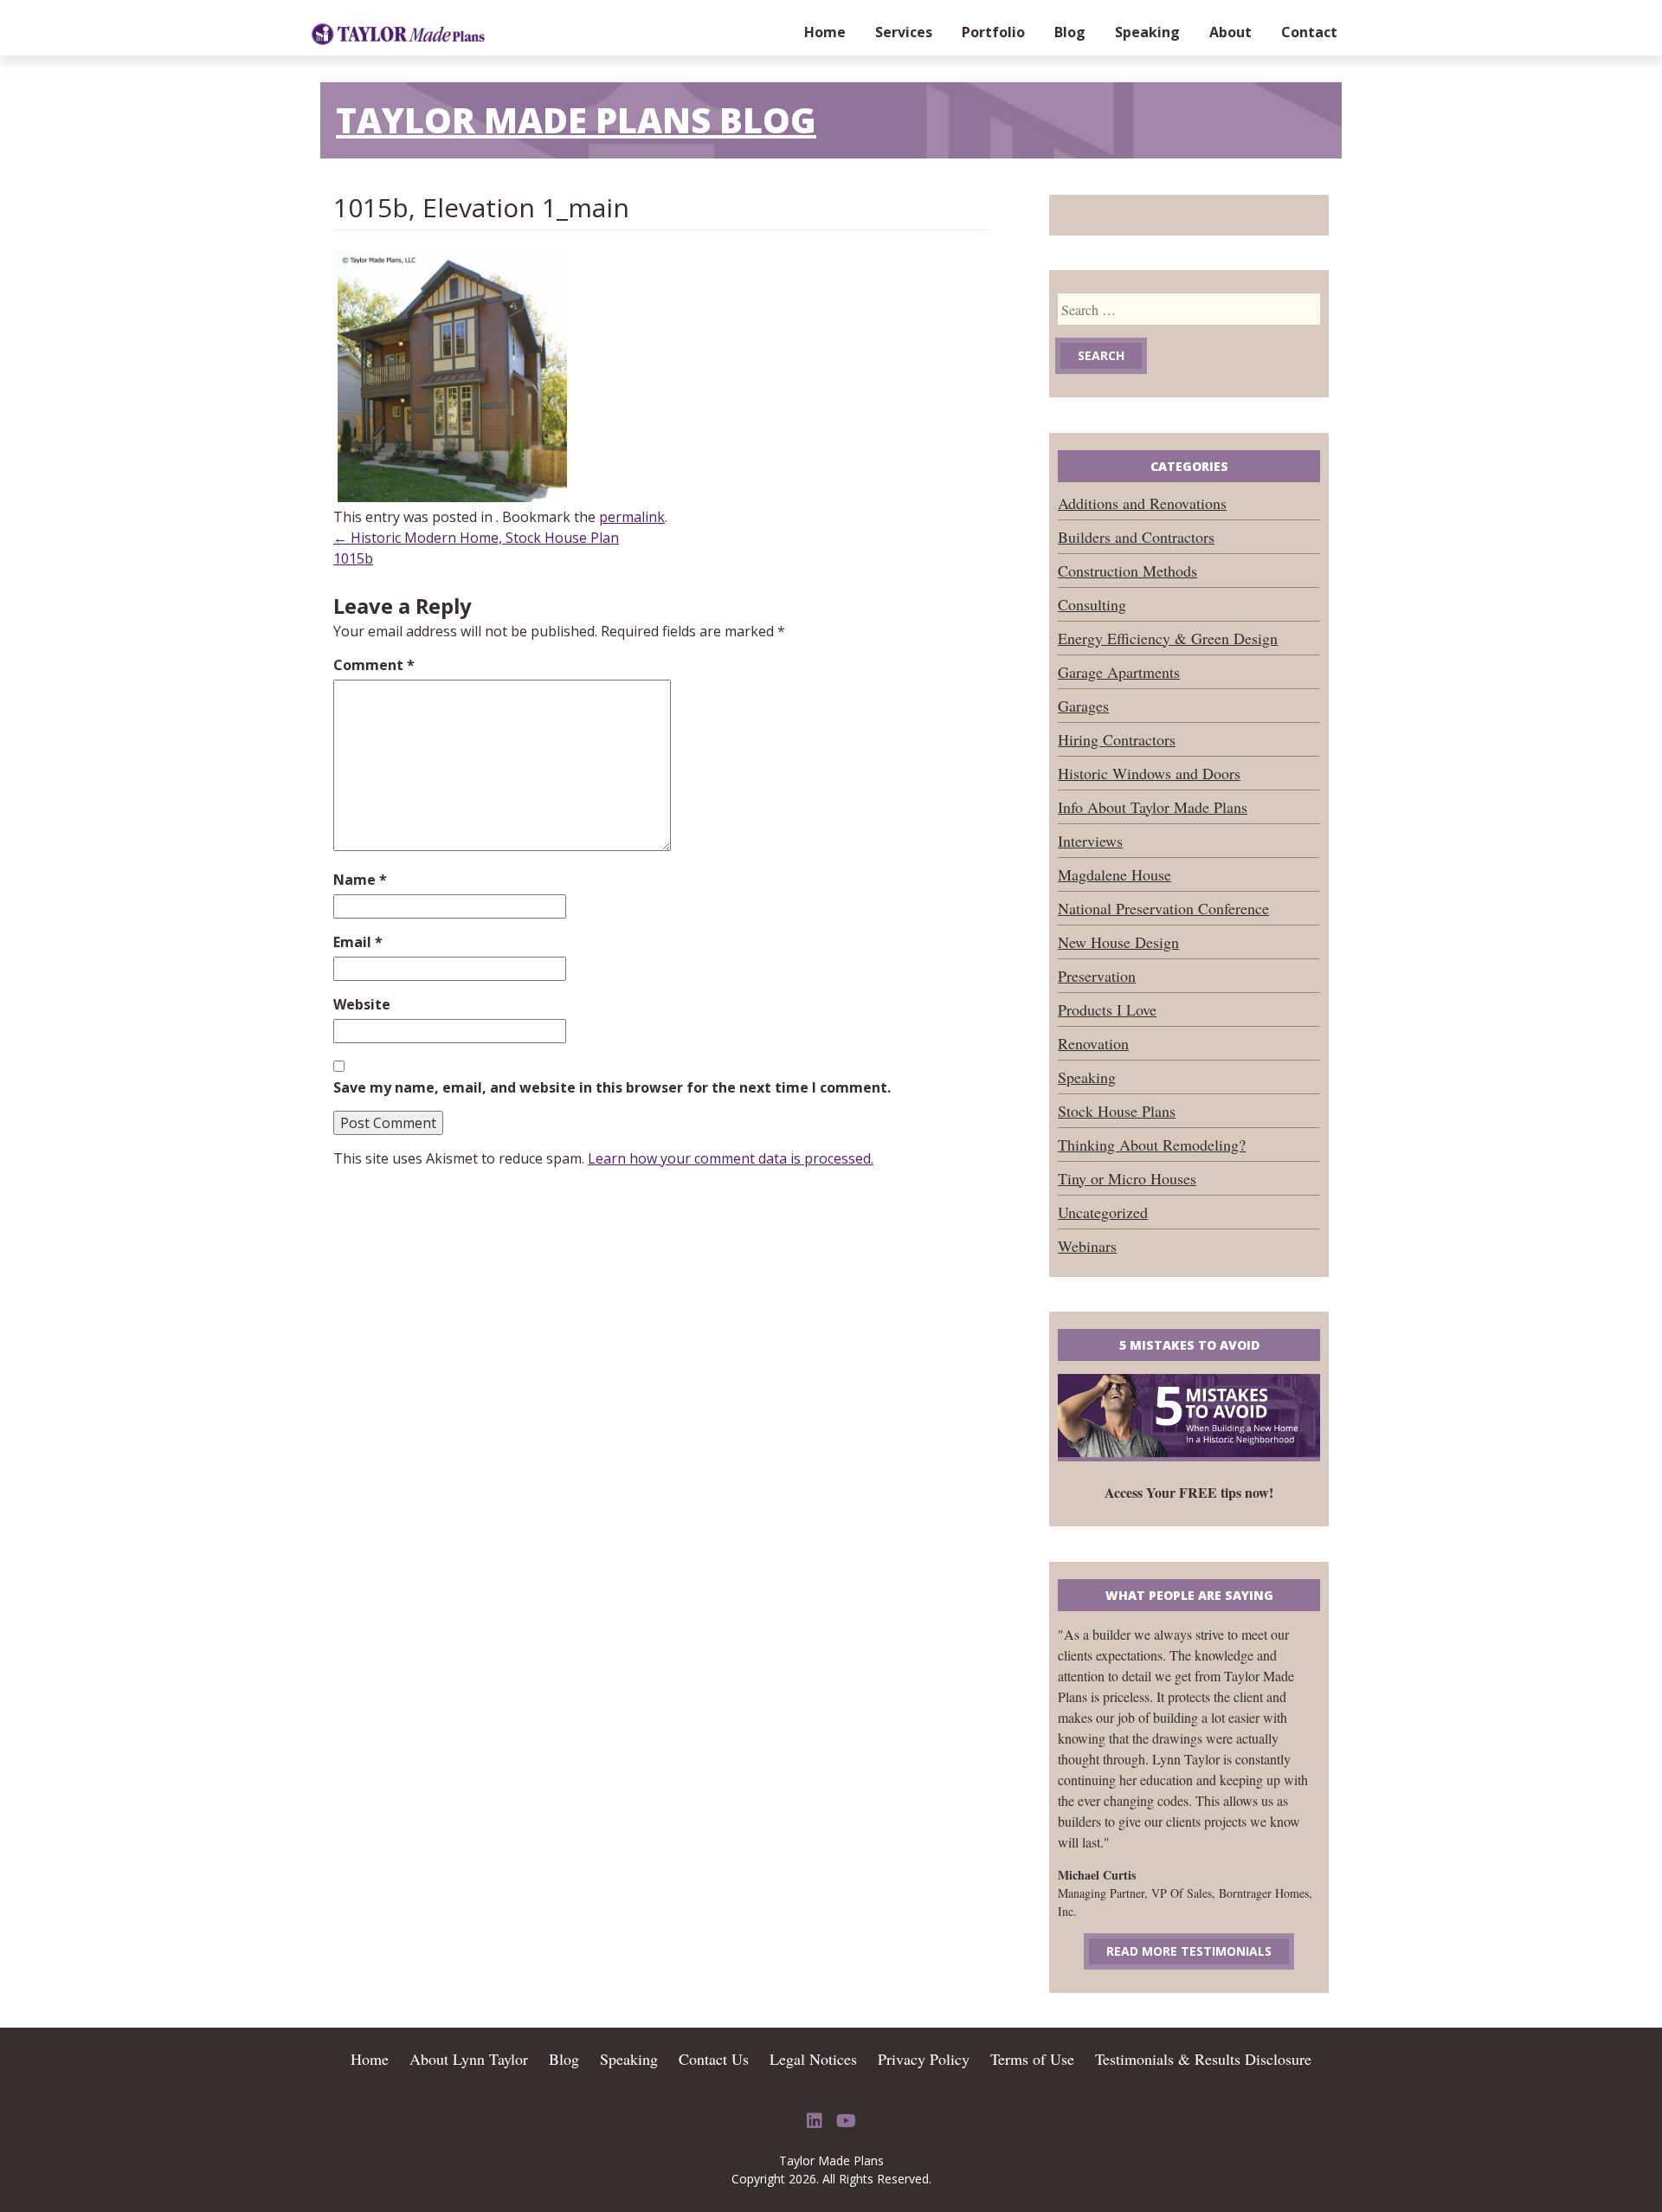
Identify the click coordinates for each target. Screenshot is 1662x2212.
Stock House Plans (1117, 1111)
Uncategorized (1103, 1212)
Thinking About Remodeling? (1152, 1145)
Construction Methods (1127, 571)
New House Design (1118, 942)
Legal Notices (813, 2059)
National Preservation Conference (1163, 908)
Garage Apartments (1119, 672)
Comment (374, 665)
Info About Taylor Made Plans (1153, 807)
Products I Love (1107, 1009)
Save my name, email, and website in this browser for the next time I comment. (612, 1087)
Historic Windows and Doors (1149, 773)
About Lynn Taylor (469, 2059)
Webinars (1087, 1246)
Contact (1309, 32)
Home (825, 32)
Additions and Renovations (1142, 503)
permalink (632, 517)
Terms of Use (1032, 2059)
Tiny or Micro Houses (1127, 1178)
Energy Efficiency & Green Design (1168, 638)
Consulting (1092, 604)
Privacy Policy (924, 2059)
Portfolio (993, 32)
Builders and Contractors (1136, 537)
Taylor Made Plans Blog (576, 120)
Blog (1070, 32)
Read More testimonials (1189, 1951)
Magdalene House (1114, 874)
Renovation (1093, 1043)
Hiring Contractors (1117, 739)
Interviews (1090, 841)
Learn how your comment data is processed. (731, 1158)
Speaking (1147, 32)
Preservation (1097, 976)
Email (358, 942)
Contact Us (714, 2059)
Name (360, 880)
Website (362, 1004)
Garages (1083, 706)
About (1230, 32)
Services (904, 32)
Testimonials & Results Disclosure (1203, 2059)
